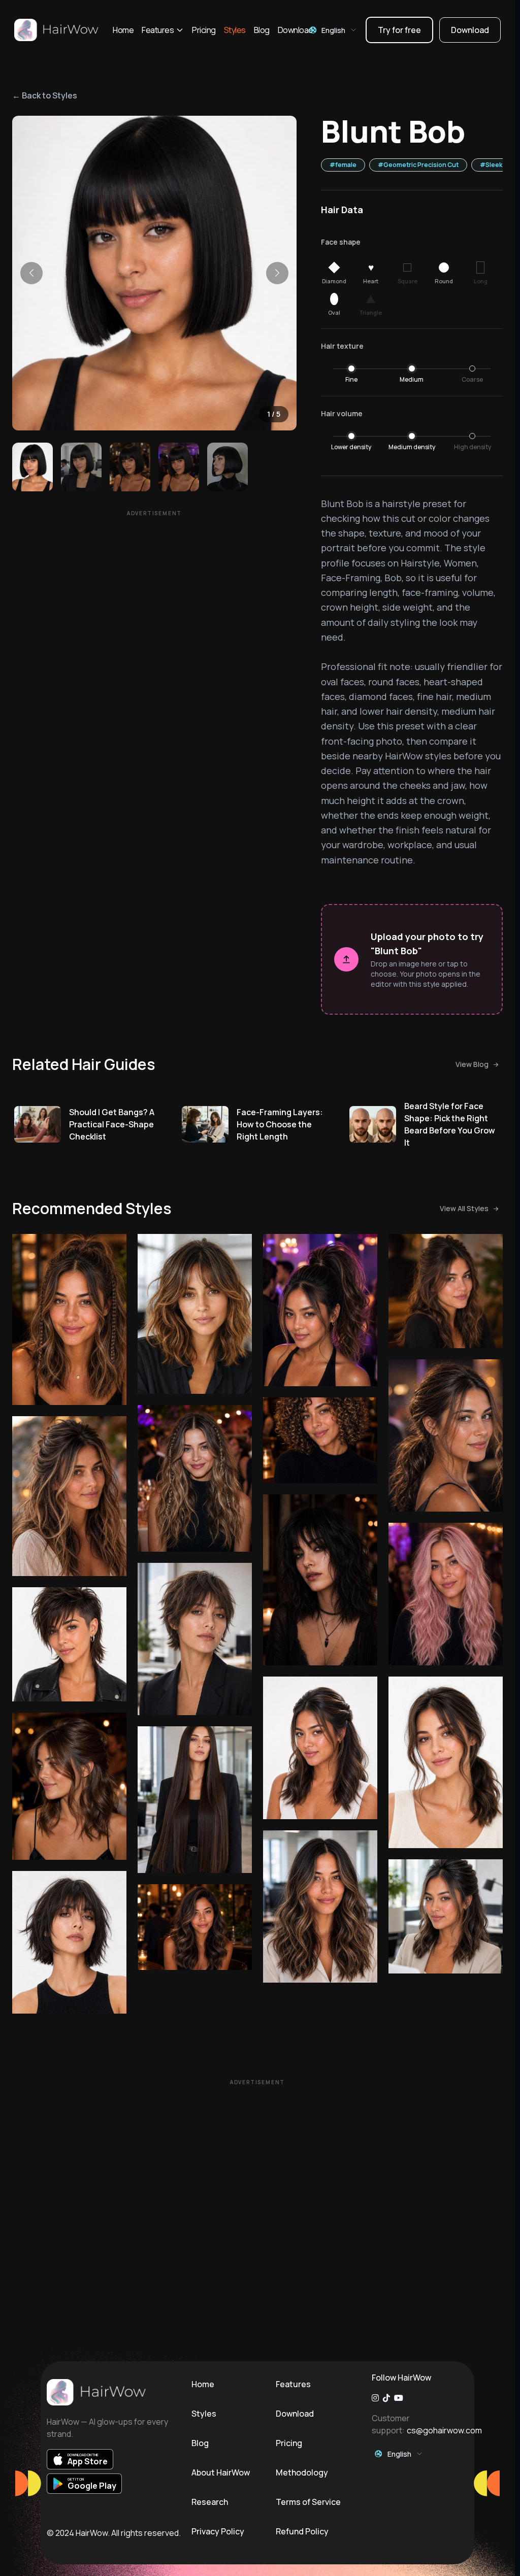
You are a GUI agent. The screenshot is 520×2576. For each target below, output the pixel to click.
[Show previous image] (31, 273)
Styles (235, 30)
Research (210, 2502)
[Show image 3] (130, 467)
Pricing (204, 30)
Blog (262, 30)
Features (158, 30)
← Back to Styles (45, 95)
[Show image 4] (179, 467)
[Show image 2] (81, 467)
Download (295, 30)
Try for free (399, 30)
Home (123, 30)
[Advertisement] (154, 592)
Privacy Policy (218, 2531)
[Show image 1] (32, 467)
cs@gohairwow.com (444, 2430)
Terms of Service (308, 2502)
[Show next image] (277, 273)
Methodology (302, 2472)
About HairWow (221, 2472)
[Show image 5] (227, 467)
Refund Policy (302, 2531)
